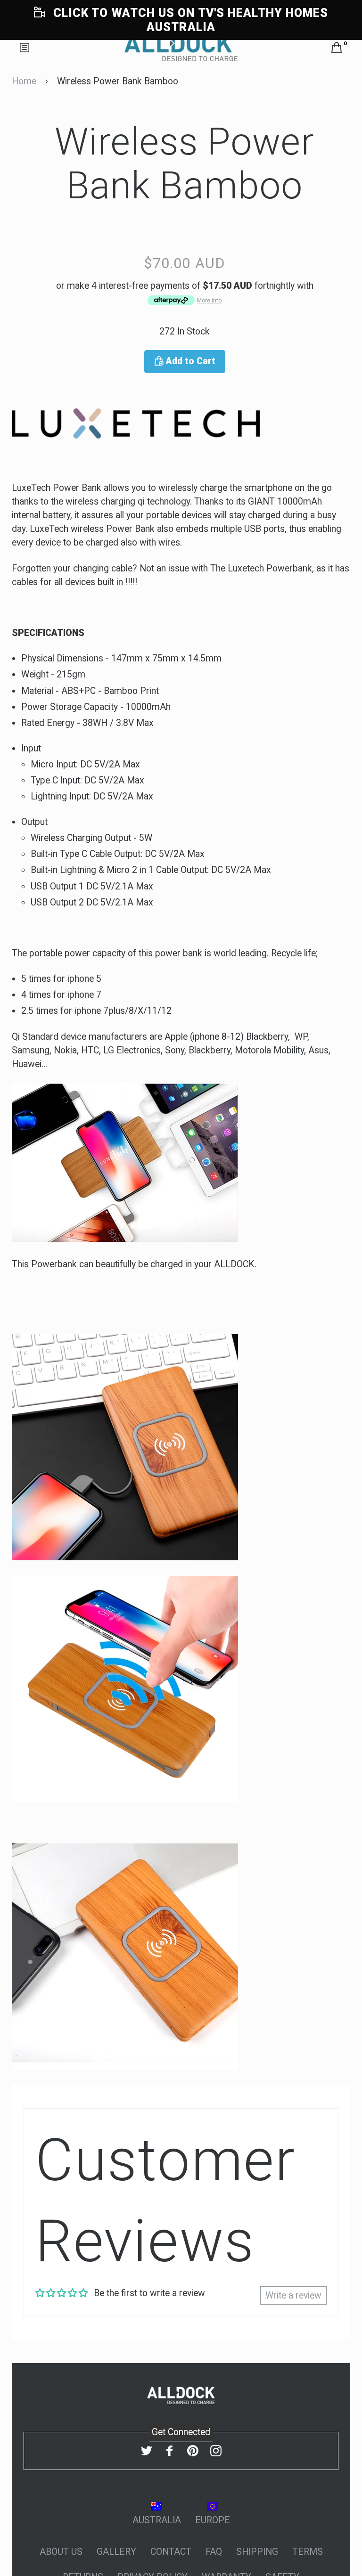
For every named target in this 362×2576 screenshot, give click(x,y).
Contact (171, 2552)
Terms (308, 2552)
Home (24, 81)
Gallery (116, 2552)
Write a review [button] (293, 2295)
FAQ (214, 2552)
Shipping (257, 2552)
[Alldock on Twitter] (147, 2451)
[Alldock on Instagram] (216, 2451)
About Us (61, 2552)
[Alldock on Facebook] (170, 2451)
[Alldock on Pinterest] (193, 2451)
